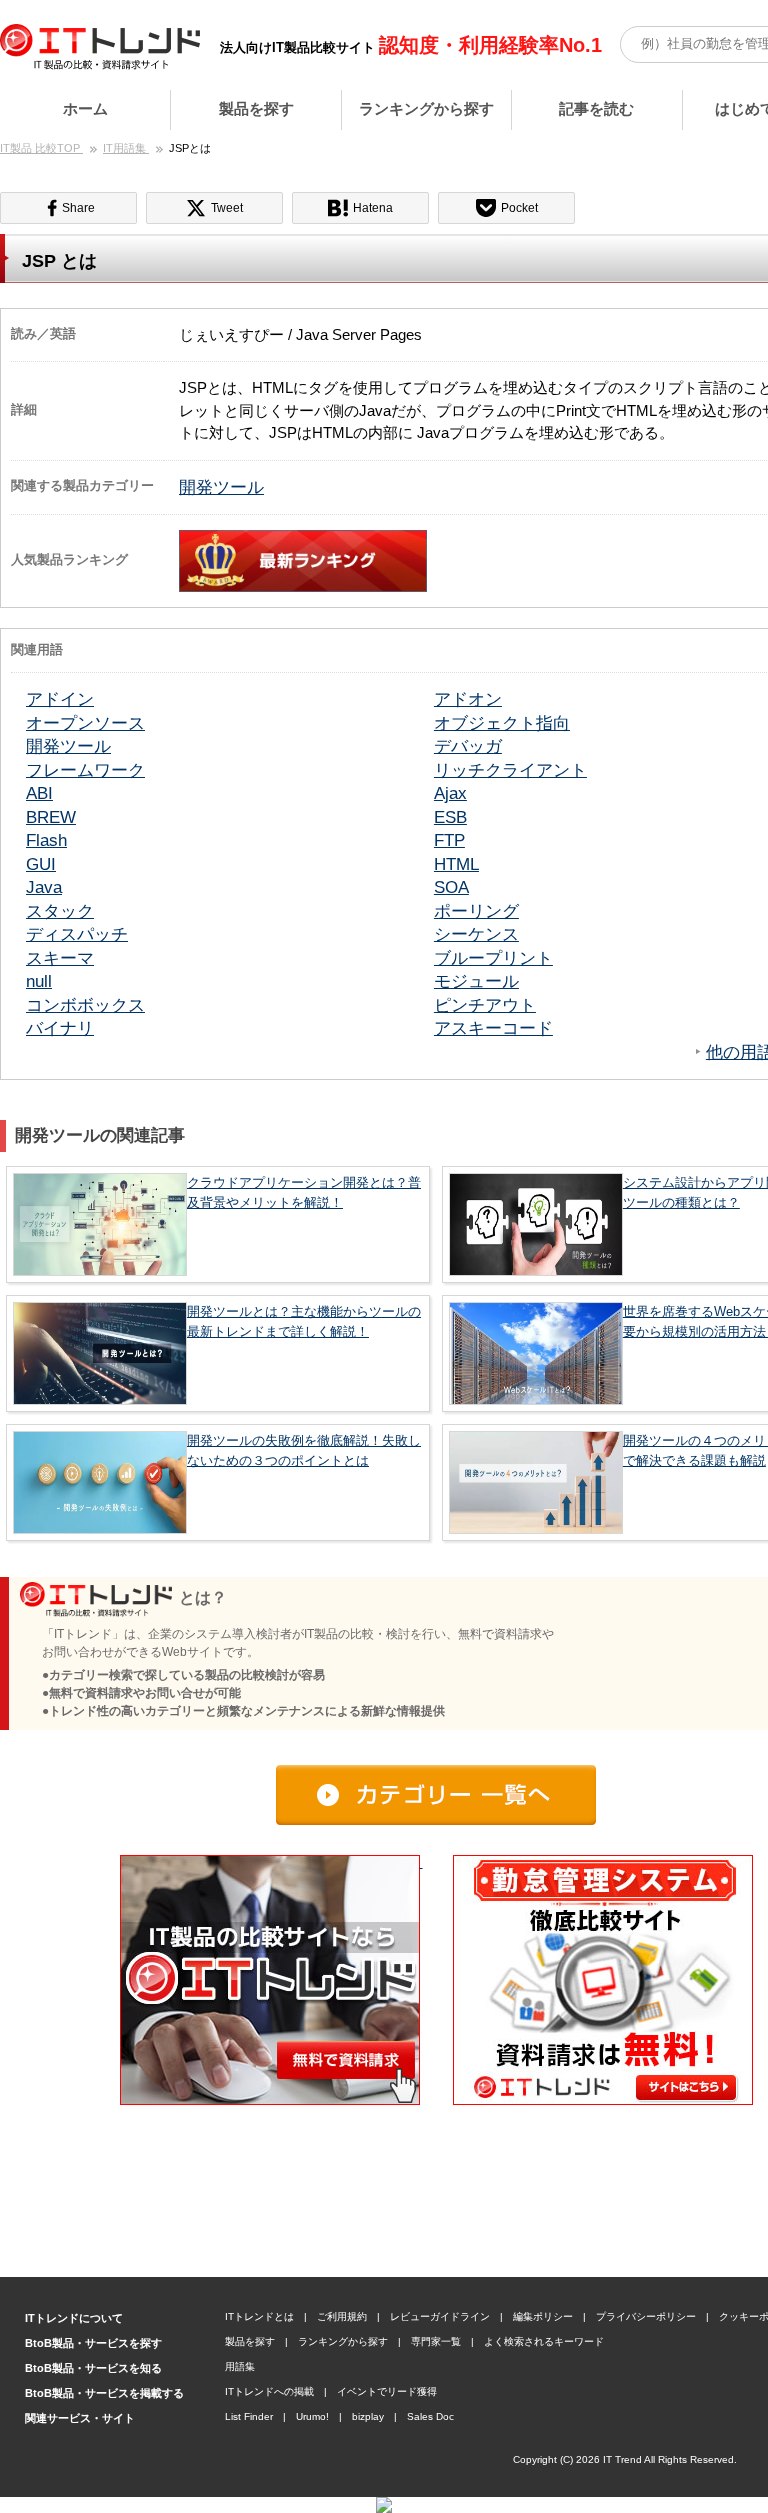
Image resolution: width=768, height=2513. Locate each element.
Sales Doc (430, 2416)
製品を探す (256, 108)
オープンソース (85, 723)
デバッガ (468, 746)
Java (44, 887)
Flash (46, 840)
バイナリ (60, 1028)
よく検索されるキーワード (544, 2341)
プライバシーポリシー (646, 2316)
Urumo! (312, 2416)
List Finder (249, 2416)
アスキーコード (493, 1028)
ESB (450, 817)
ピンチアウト (485, 1005)
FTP (449, 840)
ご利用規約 (342, 2316)
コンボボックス (85, 1005)
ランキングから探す (426, 108)
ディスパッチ (77, 934)
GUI (41, 864)
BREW (51, 817)
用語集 (240, 2366)
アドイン (60, 699)
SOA (451, 887)
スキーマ (60, 958)
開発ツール (221, 487)
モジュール (476, 981)
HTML (456, 864)
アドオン (468, 699)
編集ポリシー (543, 2316)
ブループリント (493, 958)
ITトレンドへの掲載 (269, 2391)
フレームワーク (85, 770)
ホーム (85, 108)
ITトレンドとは (259, 2316)
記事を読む (596, 108)
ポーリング (476, 911)
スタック (60, 911)
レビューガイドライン (440, 2316)
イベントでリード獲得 (387, 2391)
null (39, 981)
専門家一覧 (436, 2341)
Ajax (450, 793)
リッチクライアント (510, 770)
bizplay (368, 2416)
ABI (39, 793)
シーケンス (476, 934)
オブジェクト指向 (502, 723)
